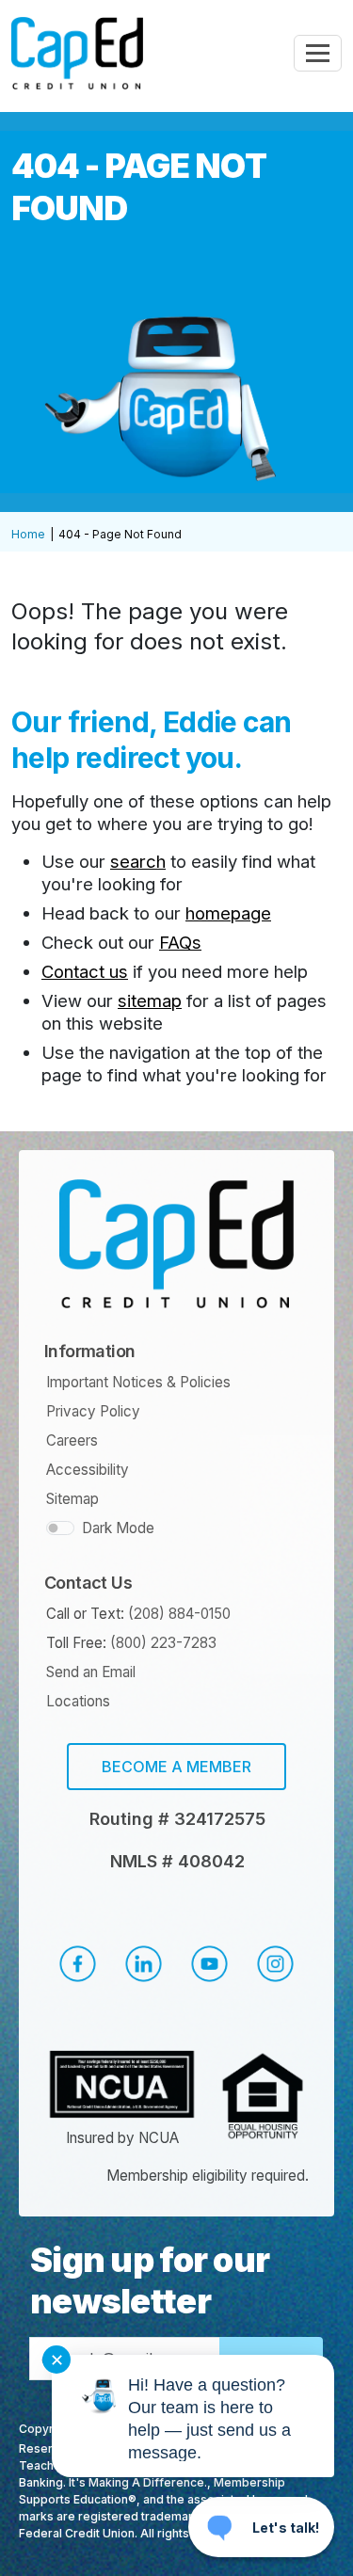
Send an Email (91, 1672)
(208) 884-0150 (179, 1614)
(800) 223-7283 (163, 1643)
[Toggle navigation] (318, 53)
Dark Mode (118, 1528)
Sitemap (72, 1499)
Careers (72, 1440)
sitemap (150, 1000)
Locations (78, 1701)
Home (28, 534)
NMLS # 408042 (177, 1861)
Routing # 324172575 (177, 1819)
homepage (228, 913)
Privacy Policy (93, 1411)
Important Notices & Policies (138, 1382)
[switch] (60, 1528)
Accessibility (88, 1470)
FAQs (180, 942)
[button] (77, 1964)
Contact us (85, 971)
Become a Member (176, 1767)
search (138, 861)
